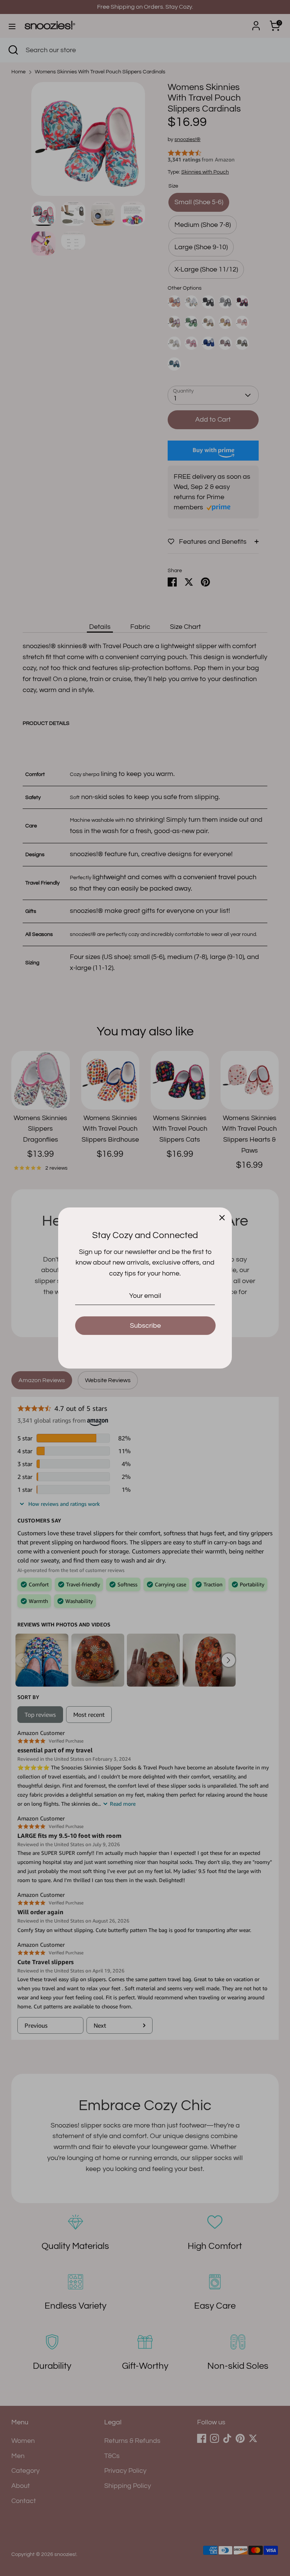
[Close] (222, 1217)
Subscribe (145, 1326)
